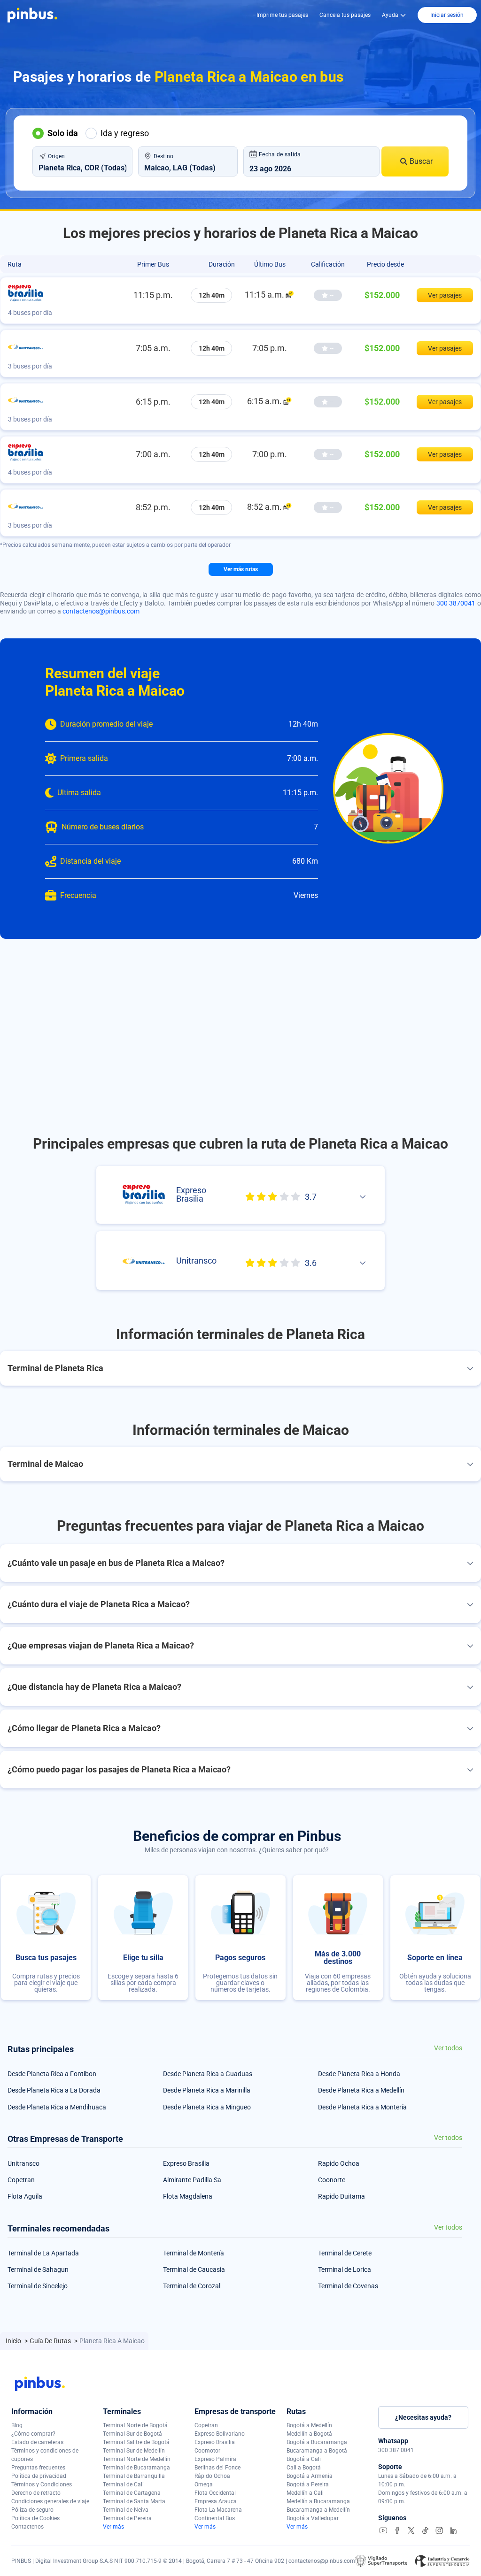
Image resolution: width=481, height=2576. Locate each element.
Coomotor (207, 2451)
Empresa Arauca (216, 2501)
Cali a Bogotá (304, 2468)
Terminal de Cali (123, 2484)
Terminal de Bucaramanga (136, 2468)
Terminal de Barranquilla (134, 2476)
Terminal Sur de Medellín (134, 2451)
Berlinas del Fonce (217, 2468)
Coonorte (332, 2180)
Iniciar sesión (447, 15)
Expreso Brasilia (186, 2163)
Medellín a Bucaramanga (318, 2501)
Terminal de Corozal (192, 2286)
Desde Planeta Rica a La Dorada (54, 2090)
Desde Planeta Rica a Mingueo (207, 2107)
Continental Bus (215, 2518)
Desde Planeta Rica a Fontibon (52, 2074)
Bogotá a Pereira (308, 2484)
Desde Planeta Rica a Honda (359, 2074)
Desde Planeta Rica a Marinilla (207, 2090)
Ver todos (448, 2048)
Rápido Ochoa (212, 2476)
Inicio (14, 2341)
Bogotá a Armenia (310, 2476)
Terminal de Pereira (127, 2518)
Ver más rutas (241, 569)
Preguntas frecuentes (38, 2468)
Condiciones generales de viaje (50, 2501)
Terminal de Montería (194, 2253)
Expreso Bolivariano (220, 2434)
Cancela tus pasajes (345, 15)
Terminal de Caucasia (194, 2269)
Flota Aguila (25, 2196)
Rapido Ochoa (339, 2163)
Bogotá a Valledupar (313, 2518)
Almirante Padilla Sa (192, 2180)
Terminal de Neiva (126, 2510)
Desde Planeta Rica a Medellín (361, 2090)
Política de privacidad (39, 2476)
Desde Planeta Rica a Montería (362, 2107)
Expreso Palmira (215, 2459)
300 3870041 (456, 603)
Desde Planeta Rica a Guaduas (208, 2074)
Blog (17, 2425)
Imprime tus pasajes (282, 15)
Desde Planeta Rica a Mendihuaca (57, 2107)
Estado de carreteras (37, 2442)
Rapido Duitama (341, 2196)
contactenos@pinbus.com (101, 611)
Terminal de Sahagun (38, 2269)
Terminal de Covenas (348, 2286)
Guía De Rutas (51, 2341)
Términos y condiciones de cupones (45, 2455)
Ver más (113, 2527)
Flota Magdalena (188, 2196)
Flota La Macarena (218, 2510)
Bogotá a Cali (304, 2459)
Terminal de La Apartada (43, 2253)
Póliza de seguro (32, 2510)
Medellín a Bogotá (309, 2434)
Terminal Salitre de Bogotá (136, 2442)
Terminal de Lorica (345, 2269)
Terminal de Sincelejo (38, 2286)
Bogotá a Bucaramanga (317, 2442)
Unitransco (23, 2163)
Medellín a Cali (305, 2493)
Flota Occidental (215, 2493)
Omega (204, 2484)
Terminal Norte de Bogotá (135, 2425)
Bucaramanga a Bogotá (317, 2451)
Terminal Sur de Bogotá (132, 2434)
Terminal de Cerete (345, 2253)
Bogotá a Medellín (309, 2425)
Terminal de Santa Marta (134, 2501)
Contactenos (27, 2527)
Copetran (21, 2180)
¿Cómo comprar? (33, 2434)
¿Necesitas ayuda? (423, 2417)
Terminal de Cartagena (132, 2493)
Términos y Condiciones (42, 2484)
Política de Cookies (35, 2518)
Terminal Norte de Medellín (137, 2459)
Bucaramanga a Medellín (318, 2510)
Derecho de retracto (36, 2493)
